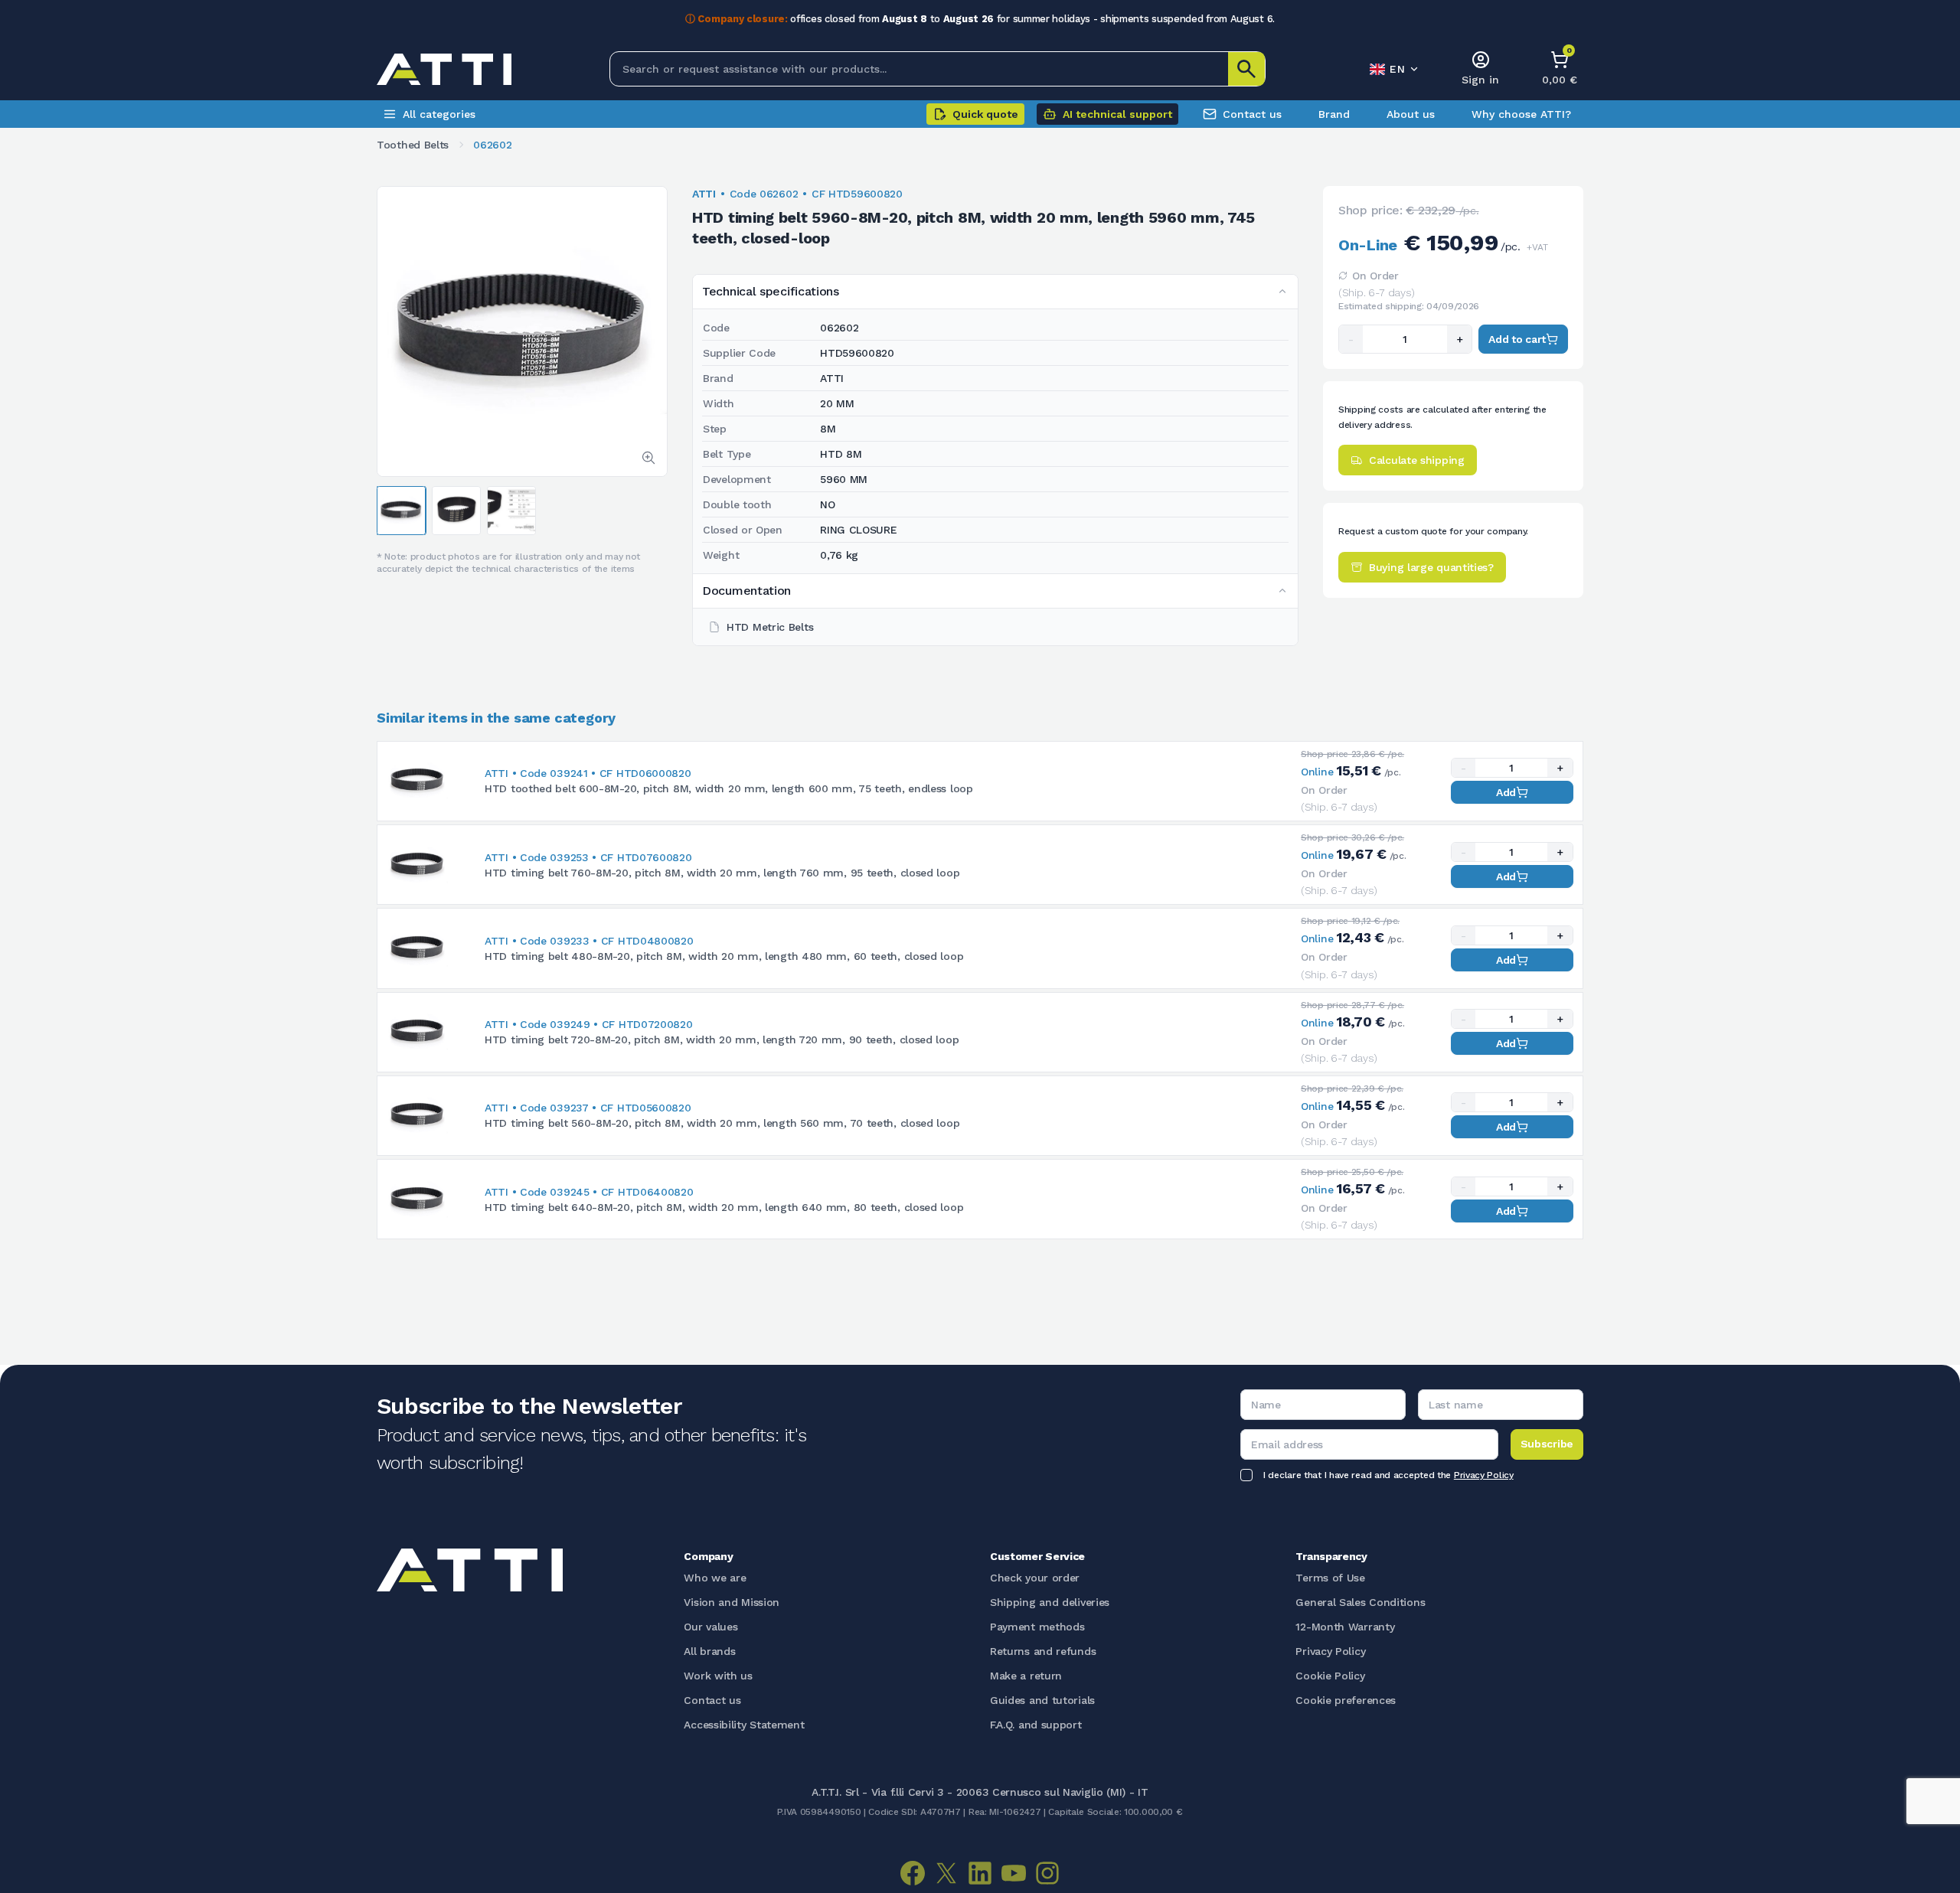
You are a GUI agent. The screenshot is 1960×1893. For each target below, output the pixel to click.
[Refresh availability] (1343, 276)
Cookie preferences (1346, 1700)
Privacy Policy (1484, 1475)
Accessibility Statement (744, 1725)
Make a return (1026, 1676)
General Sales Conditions (1360, 1602)
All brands (709, 1651)
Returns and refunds (1043, 1651)
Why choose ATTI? (1521, 114)
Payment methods (1037, 1627)
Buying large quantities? (1431, 567)
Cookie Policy (1330, 1676)
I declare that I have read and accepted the (1388, 1475)
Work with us (718, 1676)
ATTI (704, 194)
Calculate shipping (1417, 460)
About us (1411, 114)
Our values (710, 1627)
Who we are (715, 1578)
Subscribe (1547, 1444)
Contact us (1252, 114)
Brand (1334, 114)
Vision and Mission (732, 1602)
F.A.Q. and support (1036, 1725)
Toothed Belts (413, 145)
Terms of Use (1330, 1578)
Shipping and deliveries (1050, 1602)
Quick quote (985, 114)
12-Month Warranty (1345, 1627)
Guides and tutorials (1042, 1700)
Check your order (1035, 1578)
